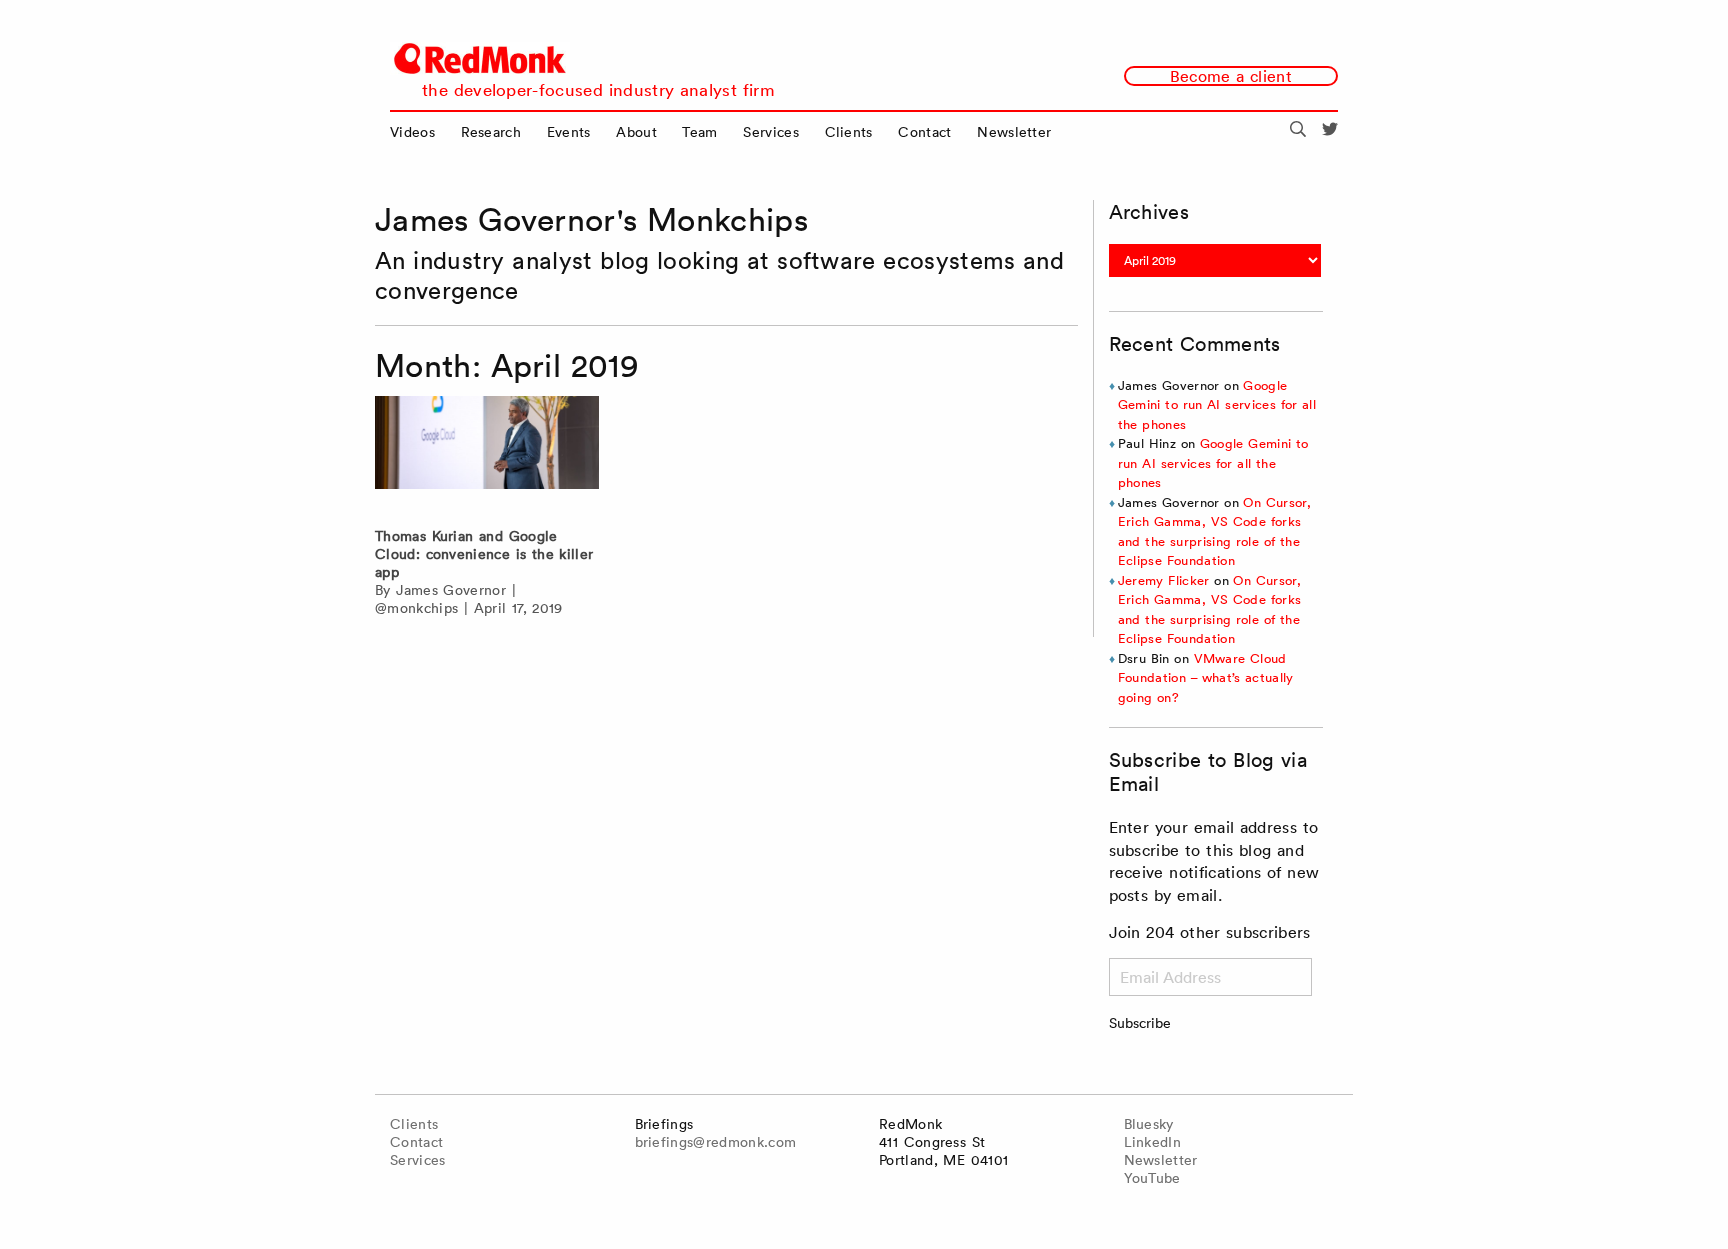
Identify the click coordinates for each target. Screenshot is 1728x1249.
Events (569, 132)
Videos (412, 132)
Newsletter (1014, 132)
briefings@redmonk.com (716, 1142)
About (636, 132)
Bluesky (1149, 1124)
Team (699, 132)
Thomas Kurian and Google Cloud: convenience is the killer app (484, 554)
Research (491, 132)
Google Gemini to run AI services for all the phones (1217, 405)
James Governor (451, 590)
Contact (924, 132)
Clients (849, 132)
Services (771, 132)
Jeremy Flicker (1164, 580)
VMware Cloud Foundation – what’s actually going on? (1206, 678)
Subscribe (1140, 1023)
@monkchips (416, 608)
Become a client (1231, 76)
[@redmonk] (1330, 132)
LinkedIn (1153, 1142)
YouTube (1152, 1178)
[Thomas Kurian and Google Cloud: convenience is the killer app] (487, 456)
